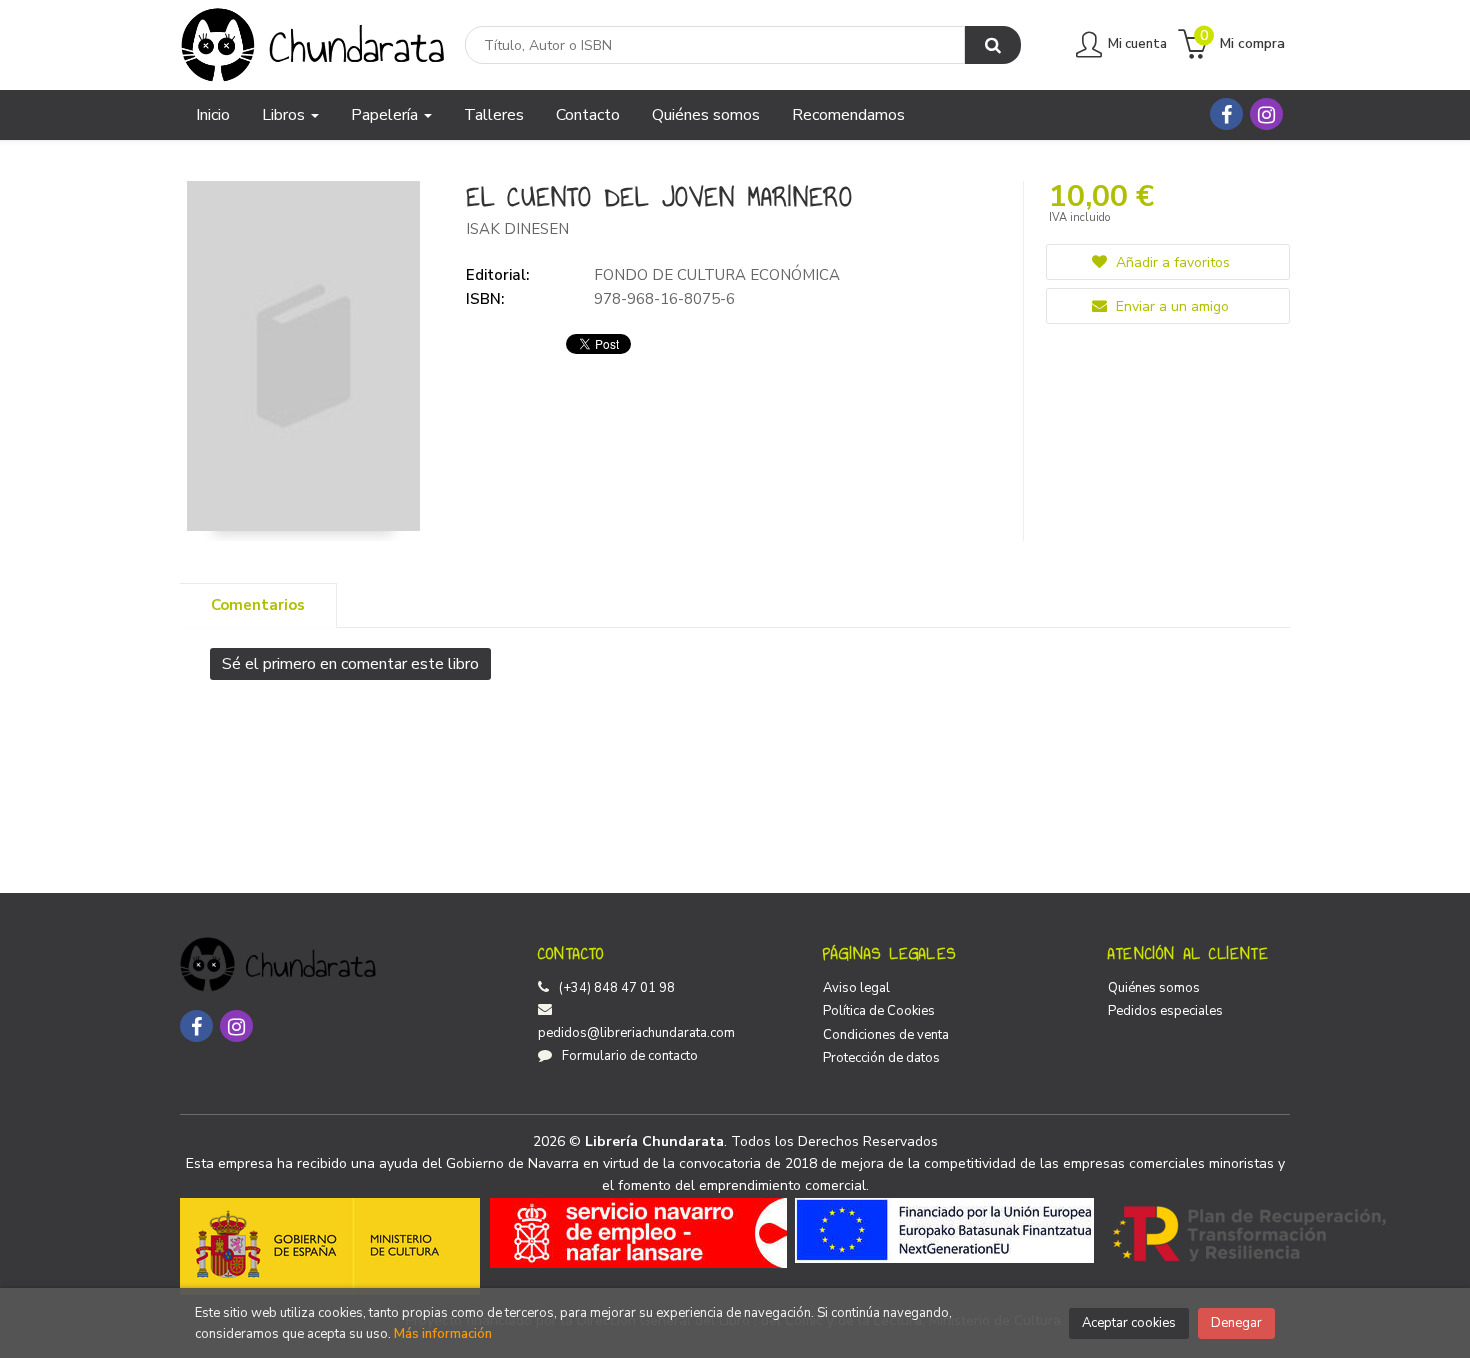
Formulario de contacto (630, 1056)
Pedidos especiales (1165, 1011)
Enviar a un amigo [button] (1170, 306)
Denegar (1236, 1323)
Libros (285, 115)
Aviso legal (856, 988)
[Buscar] (993, 45)
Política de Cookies (879, 1011)
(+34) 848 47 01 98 (617, 988)
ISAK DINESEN (517, 229)
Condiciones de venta (886, 1035)
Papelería (386, 115)
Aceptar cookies (1129, 1323)
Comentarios (258, 605)
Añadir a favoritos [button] (1171, 262)
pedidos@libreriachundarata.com (636, 1033)
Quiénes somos (1154, 988)
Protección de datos (881, 1058)
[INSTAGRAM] (1266, 114)
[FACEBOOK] (1226, 114)
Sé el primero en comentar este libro (350, 664)
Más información (443, 1334)
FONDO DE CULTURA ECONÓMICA (717, 275)
